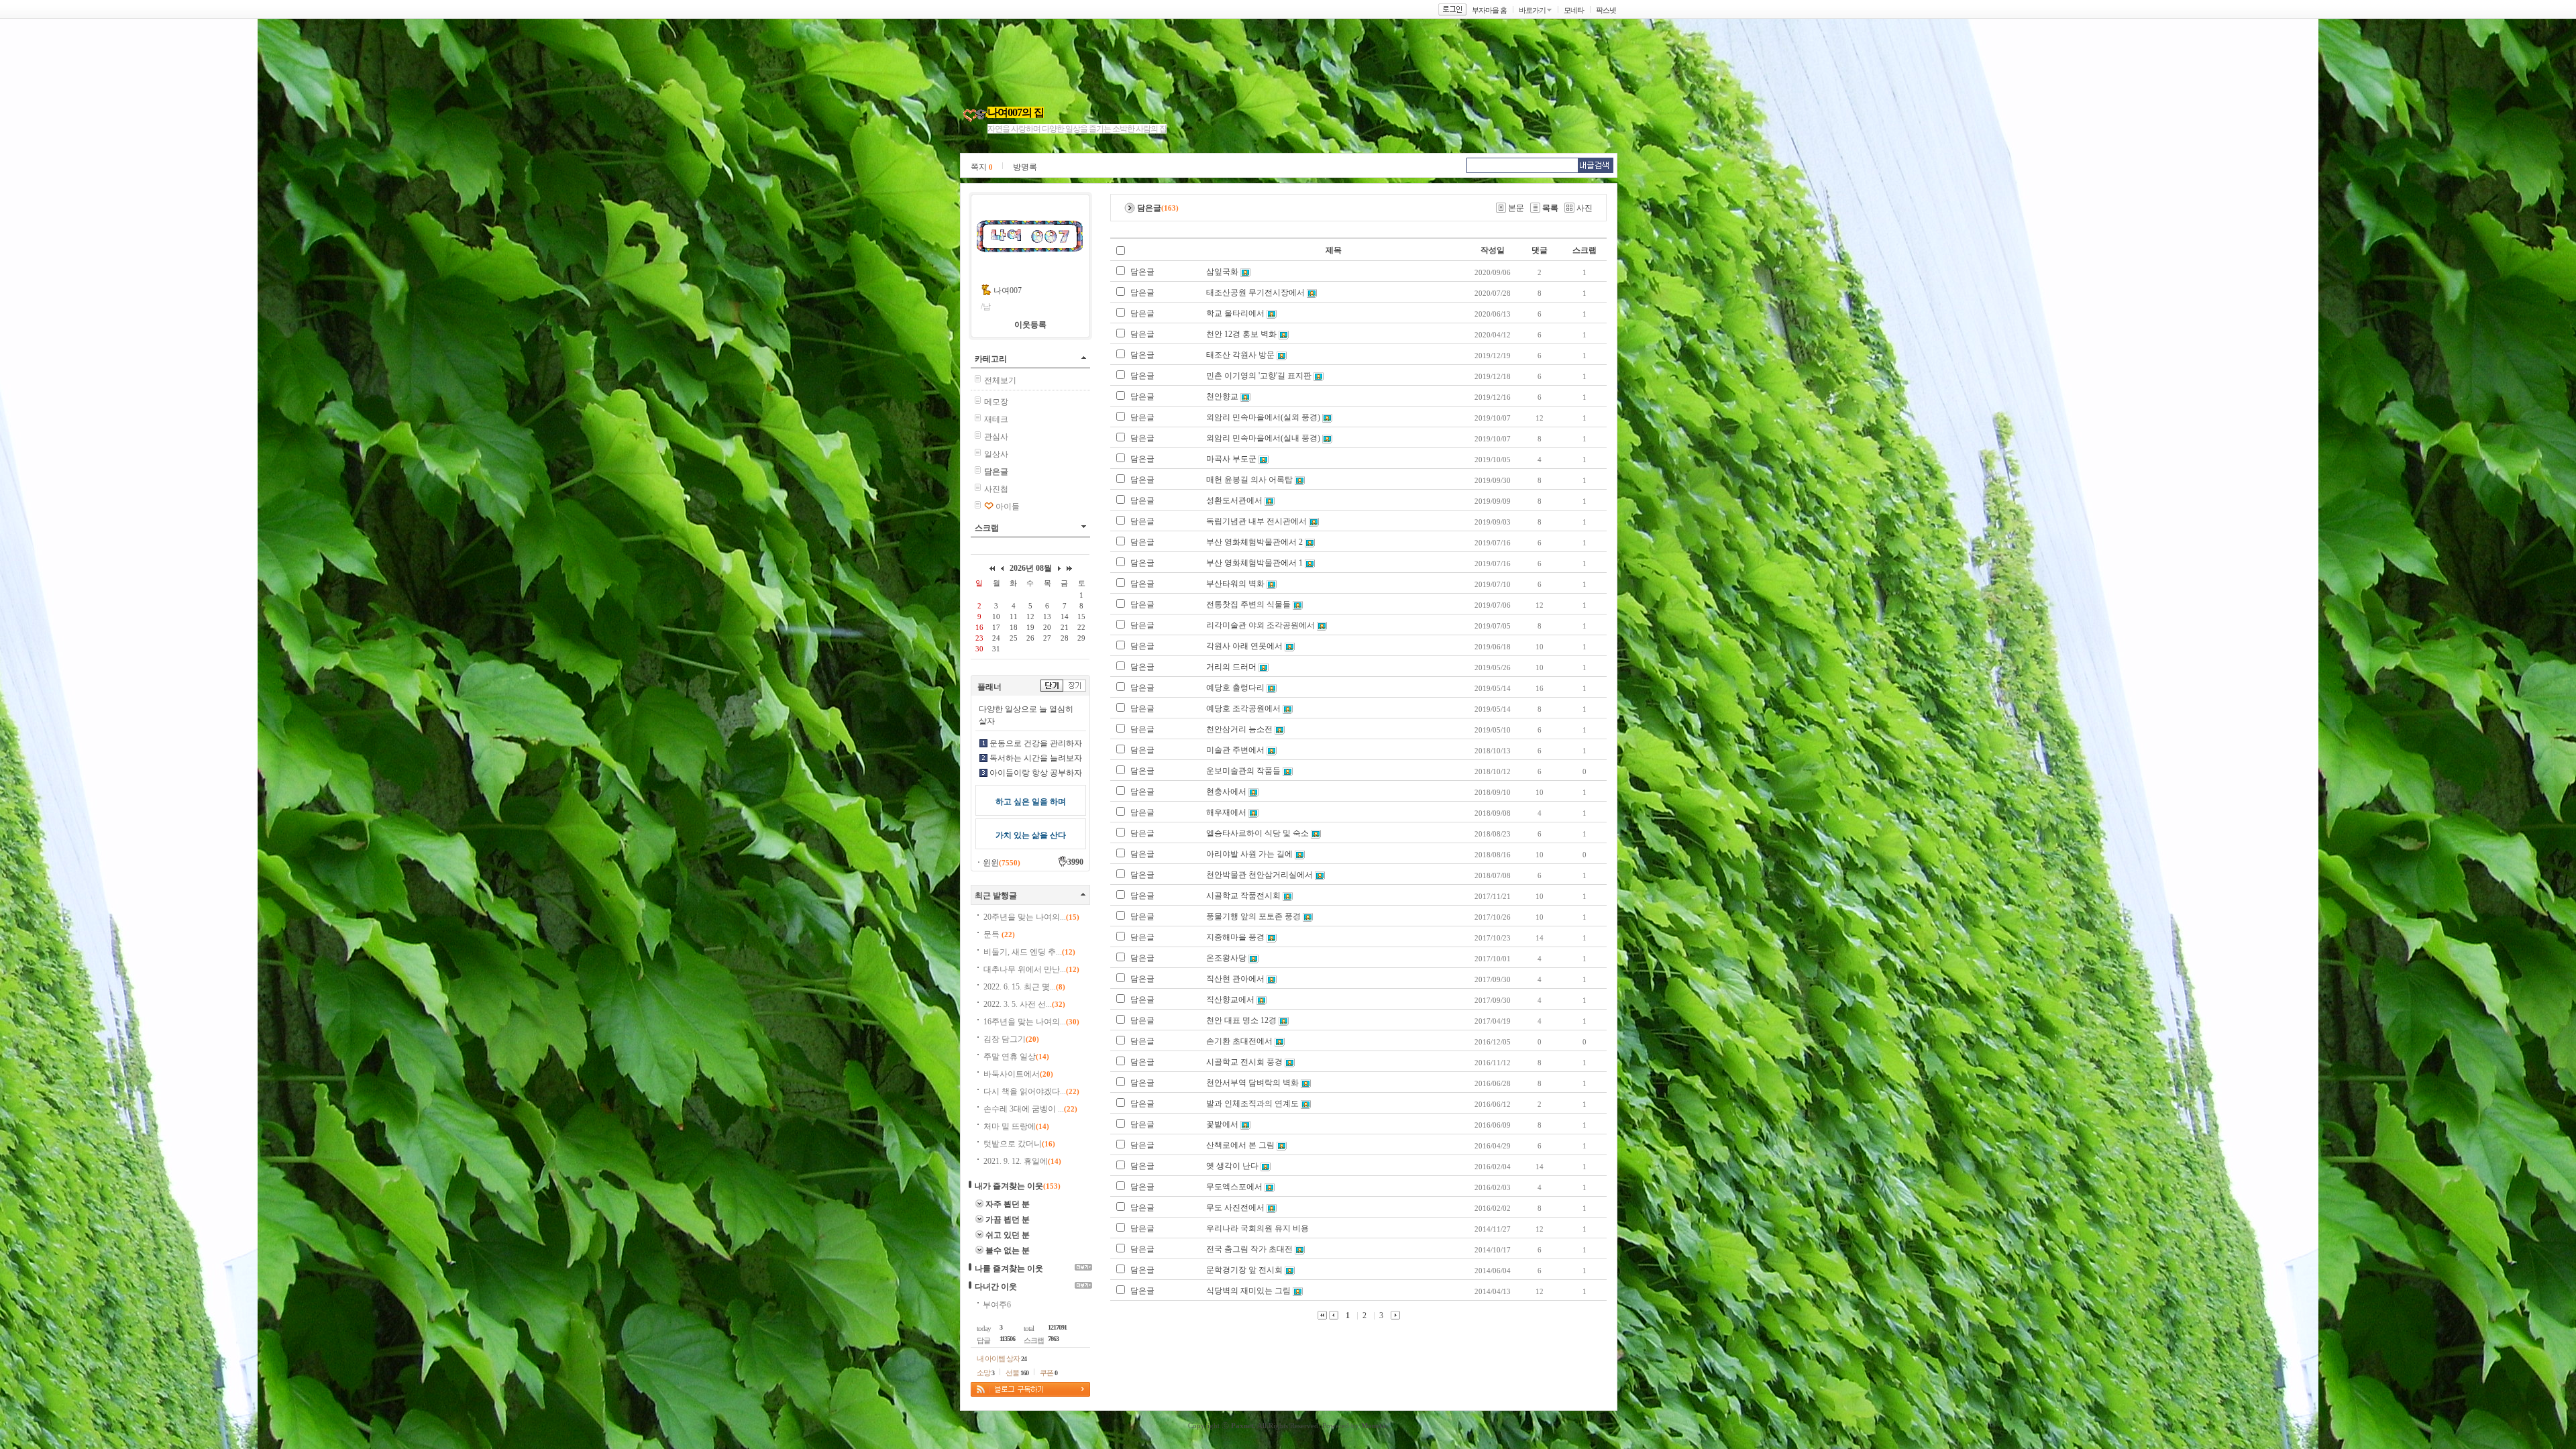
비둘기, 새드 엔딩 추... (1029, 952)
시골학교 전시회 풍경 (1244, 1062)
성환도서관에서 (1234, 500)
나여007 (1008, 290)
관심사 (996, 437)
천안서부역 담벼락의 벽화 (1252, 1083)
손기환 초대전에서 (1239, 1041)
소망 (985, 1373)
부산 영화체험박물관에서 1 (1254, 563)
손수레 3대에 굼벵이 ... (1030, 1109)
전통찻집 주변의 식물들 (1248, 604)
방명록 (1025, 167)
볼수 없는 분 (1008, 1250)
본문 (1516, 208)
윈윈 (1002, 863)
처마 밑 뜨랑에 (1016, 1126)
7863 (1053, 1339)
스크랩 (987, 528)
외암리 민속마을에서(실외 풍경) (1263, 417)
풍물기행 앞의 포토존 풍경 (1253, 916)
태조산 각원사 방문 (1240, 355)
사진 (1585, 208)
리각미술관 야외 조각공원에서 (1260, 625)
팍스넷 (1606, 10)
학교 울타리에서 (1235, 313)
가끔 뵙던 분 (1008, 1220)
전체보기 (1000, 380)
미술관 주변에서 (1236, 750)
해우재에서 (1226, 812)
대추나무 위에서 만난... (1031, 969)
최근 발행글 (996, 896)
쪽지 (982, 167)
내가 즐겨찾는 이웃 (1009, 1186)
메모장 (996, 402)
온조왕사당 (1226, 958)
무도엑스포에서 (1234, 1187)
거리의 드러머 (1231, 667)
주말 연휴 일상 (1016, 1057)
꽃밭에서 (1222, 1124)
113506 (1007, 1339)
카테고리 (991, 359)
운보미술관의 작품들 (1243, 771)
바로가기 (1532, 10)
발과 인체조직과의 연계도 (1252, 1104)
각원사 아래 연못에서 (1244, 646)
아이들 (1008, 506)
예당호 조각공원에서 (1243, 708)
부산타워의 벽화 (1235, 584)
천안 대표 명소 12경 (1241, 1020)
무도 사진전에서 (1235, 1207)
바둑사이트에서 (1018, 1074)
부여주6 (997, 1305)
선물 (1017, 1373)
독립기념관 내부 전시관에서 (1256, 521)
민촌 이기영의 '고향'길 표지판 (1259, 376)
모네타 (1574, 10)
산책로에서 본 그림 (1240, 1145)
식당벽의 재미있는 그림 (1248, 1291)
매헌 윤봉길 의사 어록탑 (1249, 480)
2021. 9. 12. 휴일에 (1022, 1161)
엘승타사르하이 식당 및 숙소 (1257, 833)
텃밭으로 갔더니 (1019, 1144)
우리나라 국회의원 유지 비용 (1257, 1228)
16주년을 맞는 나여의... (1031, 1022)
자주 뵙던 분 (1008, 1204)
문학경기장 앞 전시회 (1244, 1270)
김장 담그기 (1011, 1039)
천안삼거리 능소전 (1239, 729)
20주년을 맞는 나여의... (1031, 917)
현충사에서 (1226, 792)
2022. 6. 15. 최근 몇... (1024, 987)
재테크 (996, 419)
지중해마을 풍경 (1235, 937)
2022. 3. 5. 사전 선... (1024, 1004)
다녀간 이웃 (996, 1287)
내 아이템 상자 (1002, 1358)
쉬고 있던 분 (1008, 1235)
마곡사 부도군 (1231, 459)
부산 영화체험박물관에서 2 (1254, 542)
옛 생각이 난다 (1232, 1166)
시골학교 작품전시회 (1243, 896)
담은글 (1142, 272)
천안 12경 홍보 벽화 (1241, 334)
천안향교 (1222, 396)
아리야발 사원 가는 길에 (1249, 854)
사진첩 (996, 489)
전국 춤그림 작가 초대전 (1249, 1249)
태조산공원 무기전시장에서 (1255, 292)
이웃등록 (1030, 325)
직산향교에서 (1230, 1000)
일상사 (996, 454)
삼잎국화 (1222, 272)
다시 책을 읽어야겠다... (1031, 1091)
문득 (999, 934)
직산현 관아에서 (1235, 979)
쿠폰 (1049, 1373)
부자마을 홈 (1489, 10)
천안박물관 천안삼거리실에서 (1259, 875)
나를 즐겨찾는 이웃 (1009, 1269)
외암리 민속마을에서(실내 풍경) (1263, 438)
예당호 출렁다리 (1235, 688)
